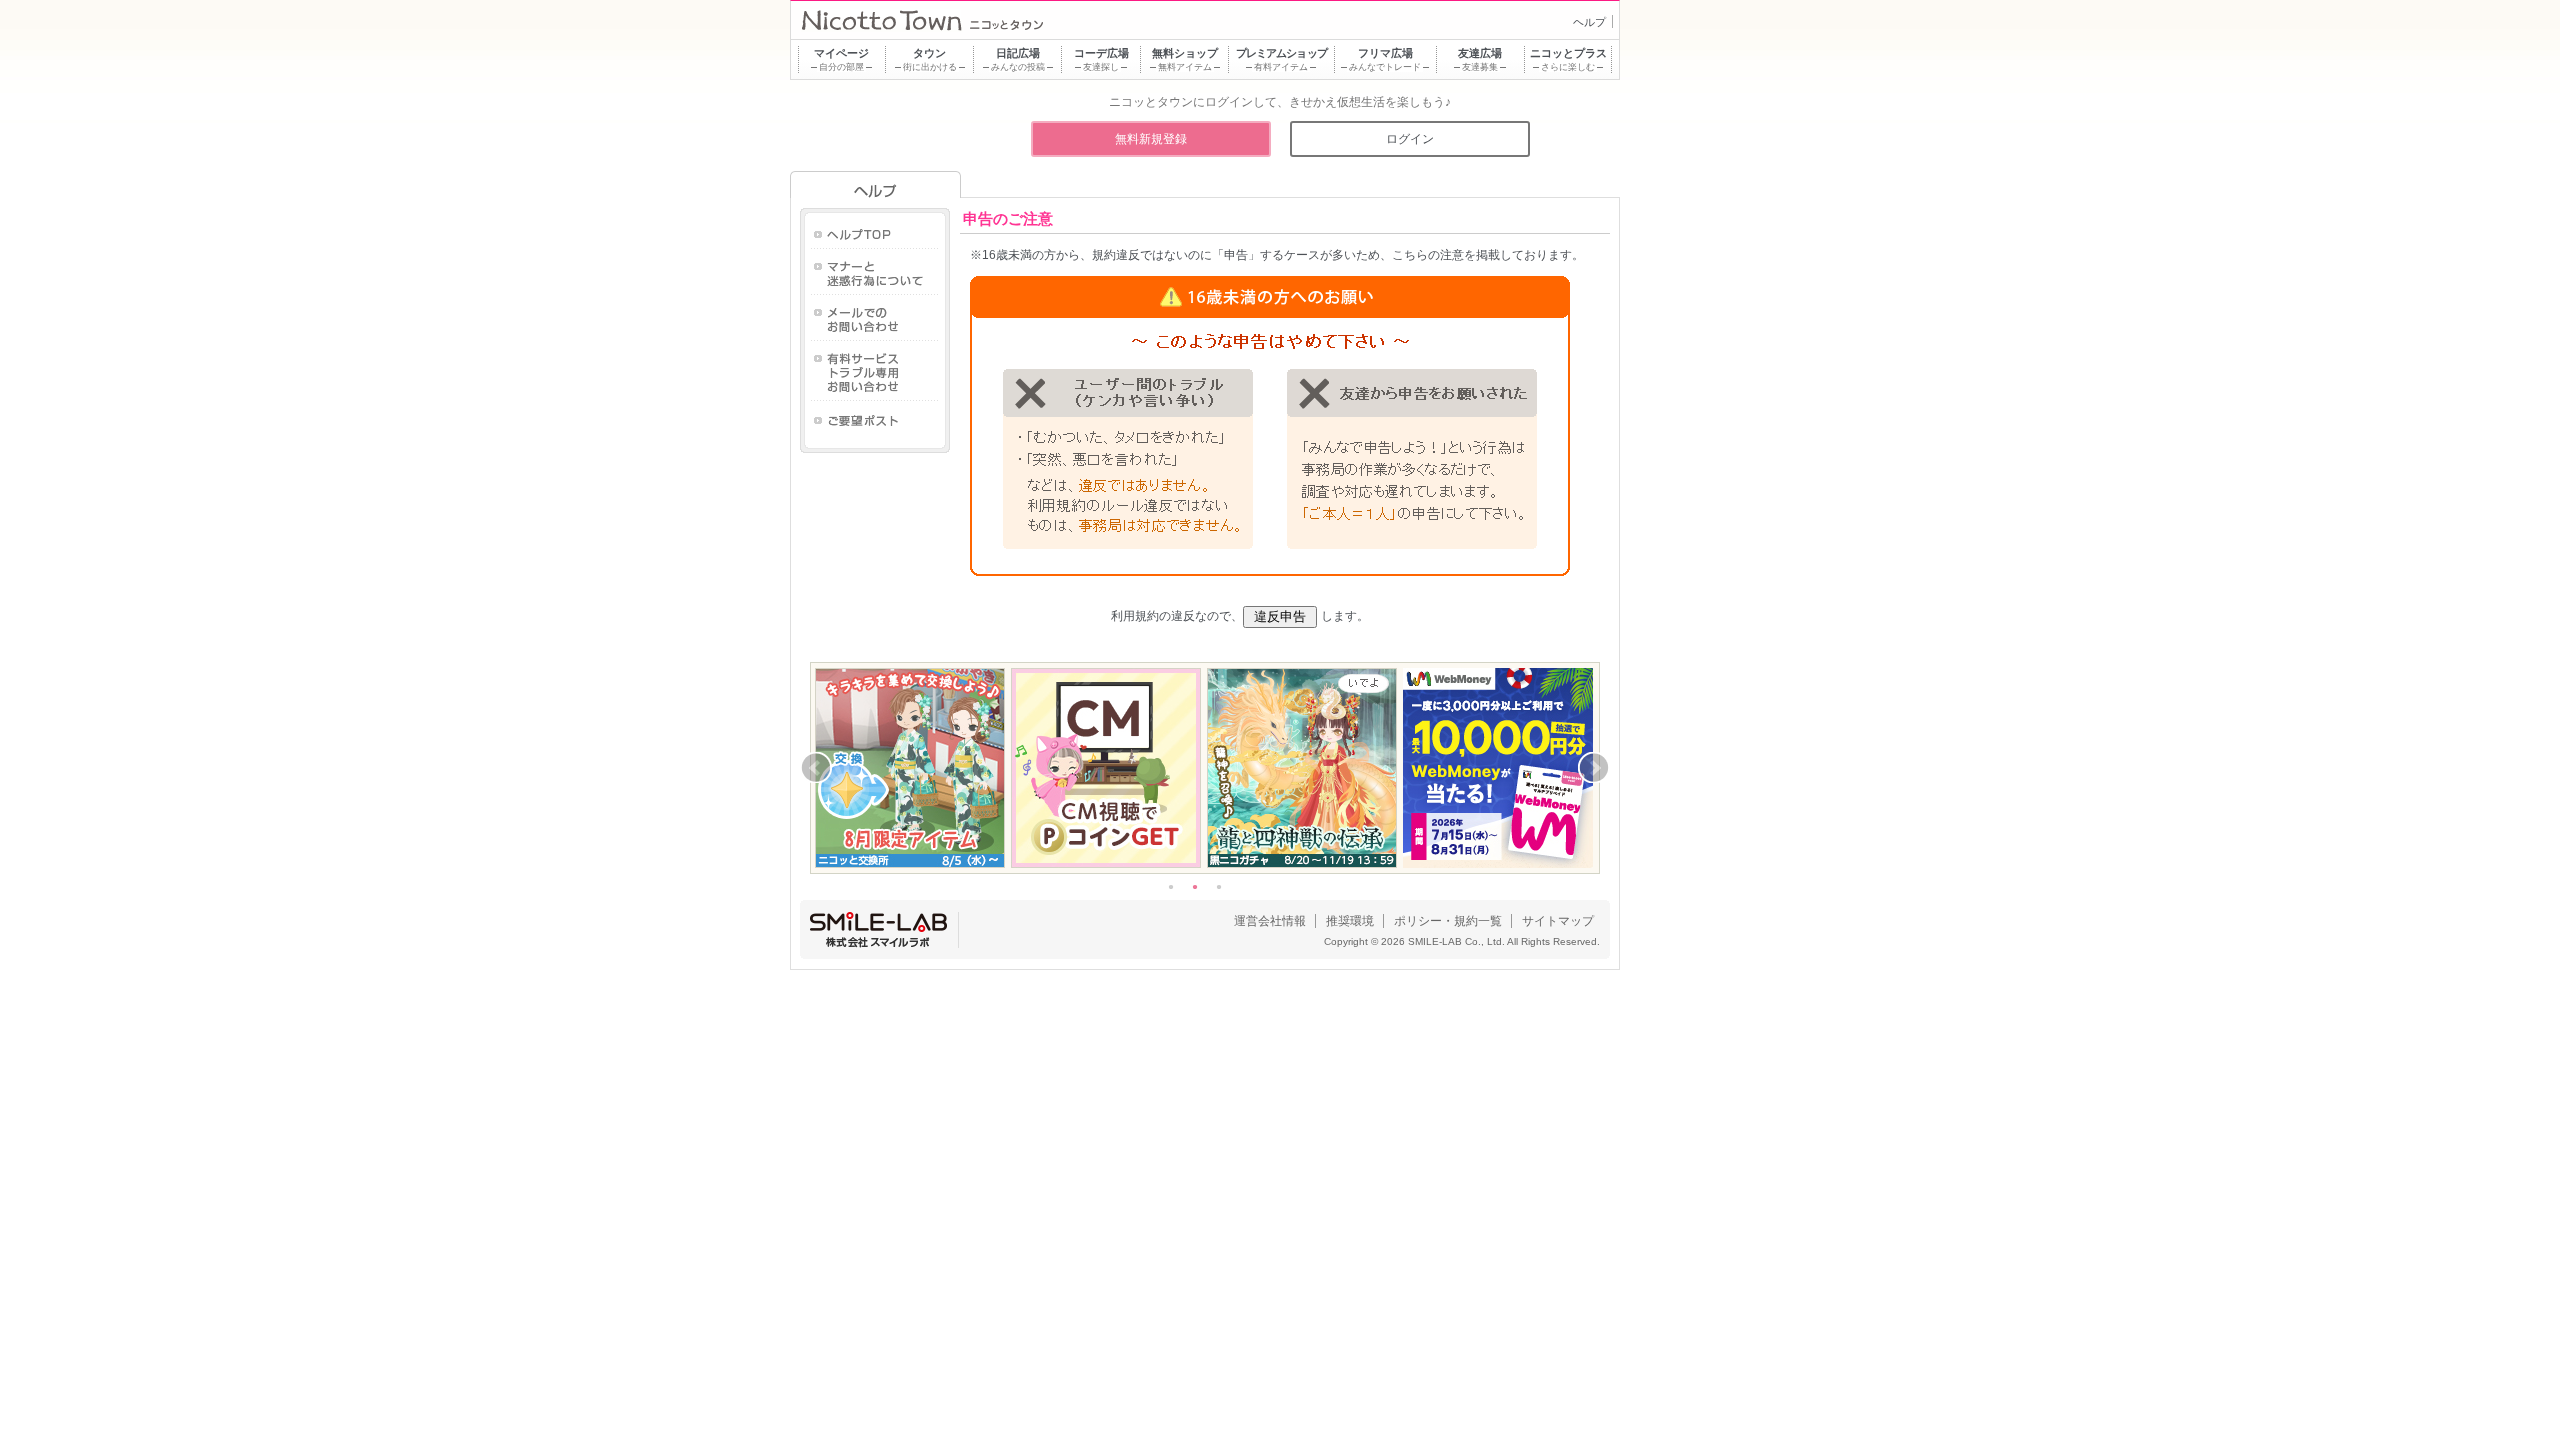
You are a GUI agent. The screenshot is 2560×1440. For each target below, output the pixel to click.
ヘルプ (1589, 22)
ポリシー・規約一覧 (1448, 921)
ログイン (1410, 139)
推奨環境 (1350, 921)
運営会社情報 (1270, 921)
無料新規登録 (1151, 139)
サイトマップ (1558, 921)
